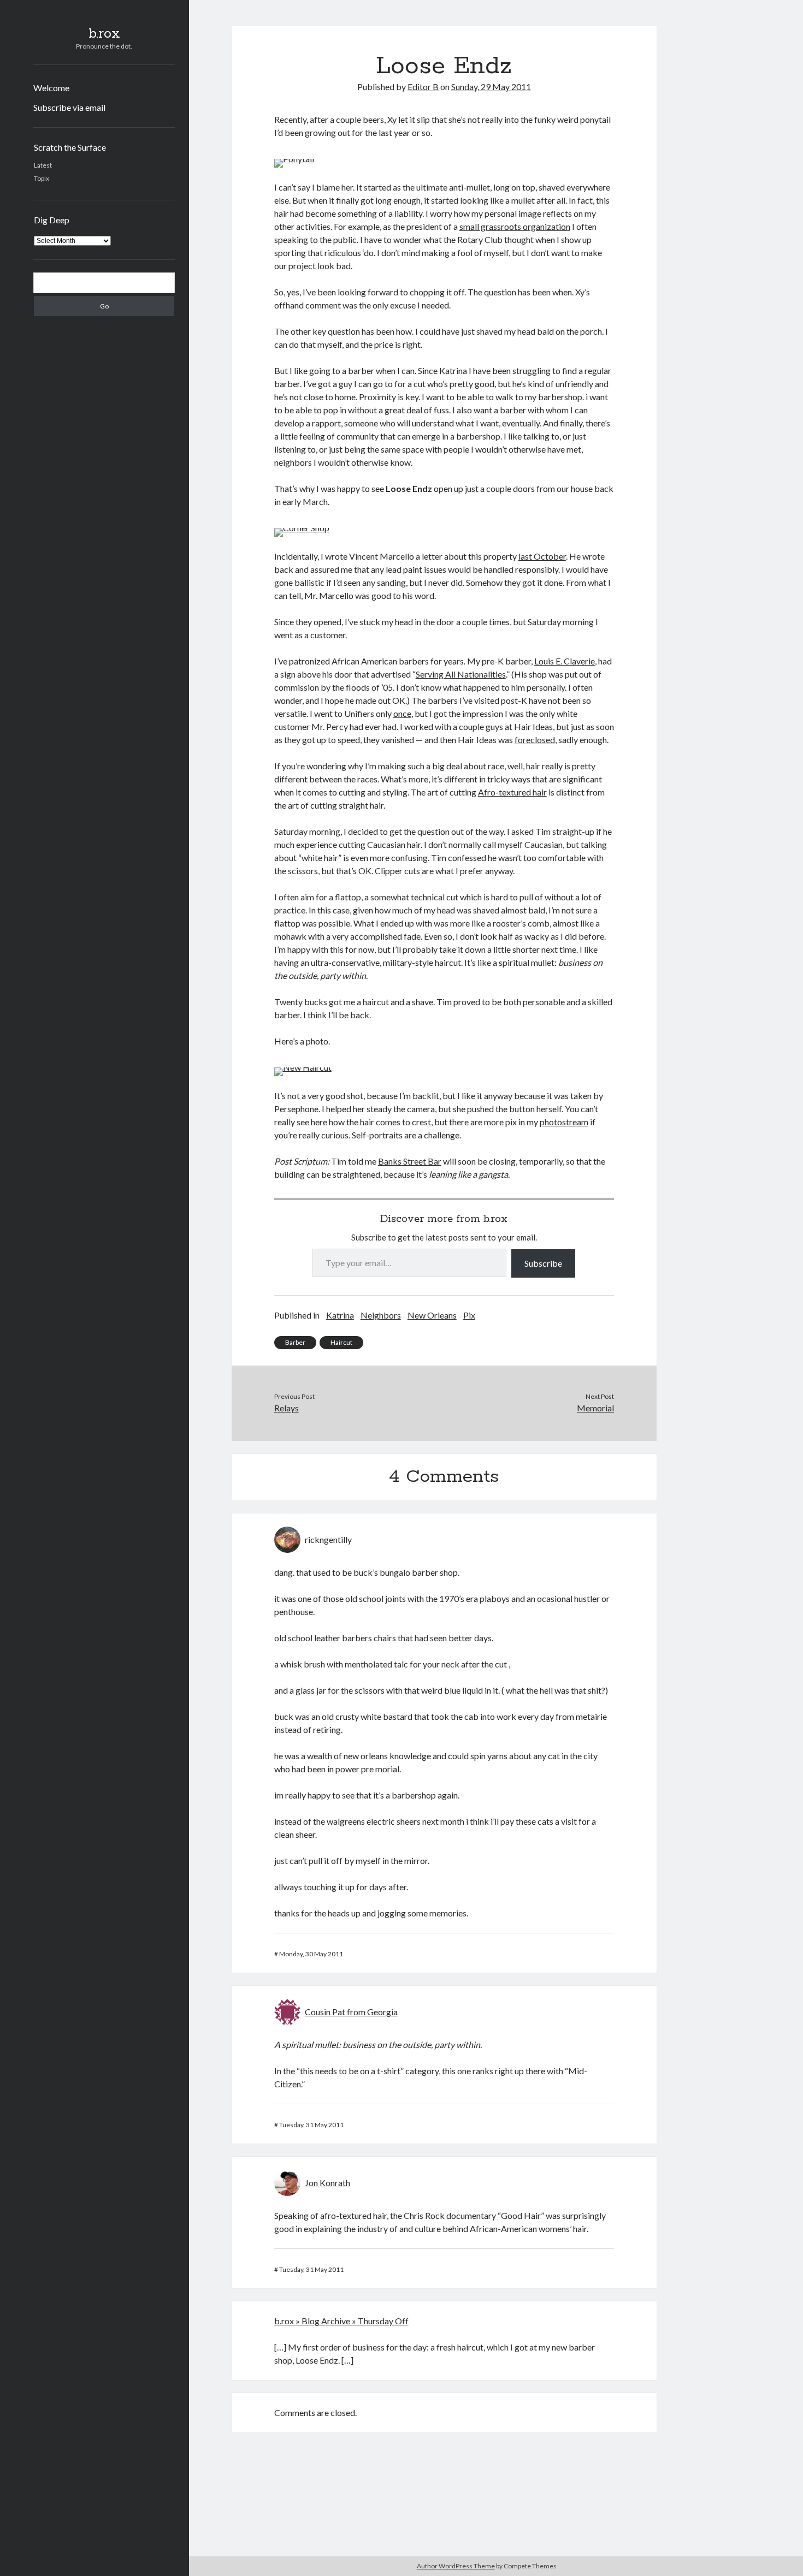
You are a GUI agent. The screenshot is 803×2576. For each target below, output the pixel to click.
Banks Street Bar (410, 1161)
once (402, 713)
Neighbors (381, 1315)
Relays (287, 1408)
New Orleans (432, 1315)
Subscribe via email (69, 107)
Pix (469, 1315)
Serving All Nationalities (461, 674)
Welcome (51, 88)
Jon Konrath (327, 2183)
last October (542, 556)
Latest (43, 165)
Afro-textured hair (512, 792)
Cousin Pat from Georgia (351, 2012)
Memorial (595, 1408)
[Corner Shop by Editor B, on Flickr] (302, 528)
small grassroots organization (515, 226)
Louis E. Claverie (565, 661)
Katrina (340, 1315)
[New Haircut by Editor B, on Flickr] (303, 1067)
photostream (564, 1122)
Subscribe (543, 1263)
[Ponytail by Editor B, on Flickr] (294, 159)
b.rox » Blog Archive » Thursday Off (341, 2321)
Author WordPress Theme (456, 2566)
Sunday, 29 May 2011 (491, 87)
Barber (295, 1342)
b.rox (104, 34)
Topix (42, 178)
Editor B (423, 87)
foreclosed (535, 740)
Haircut (341, 1342)
